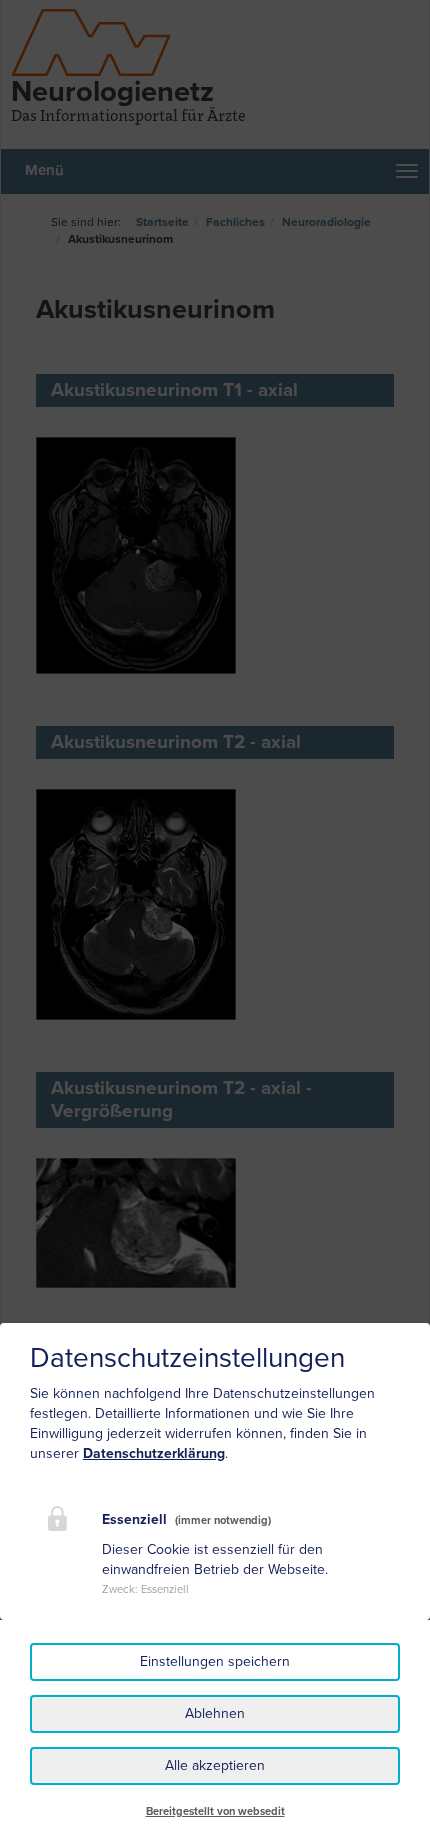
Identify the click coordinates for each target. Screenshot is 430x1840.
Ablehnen (215, 1713)
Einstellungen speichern (215, 1661)
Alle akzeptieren (215, 1765)
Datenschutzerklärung (154, 1453)
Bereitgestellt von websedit (215, 1811)
